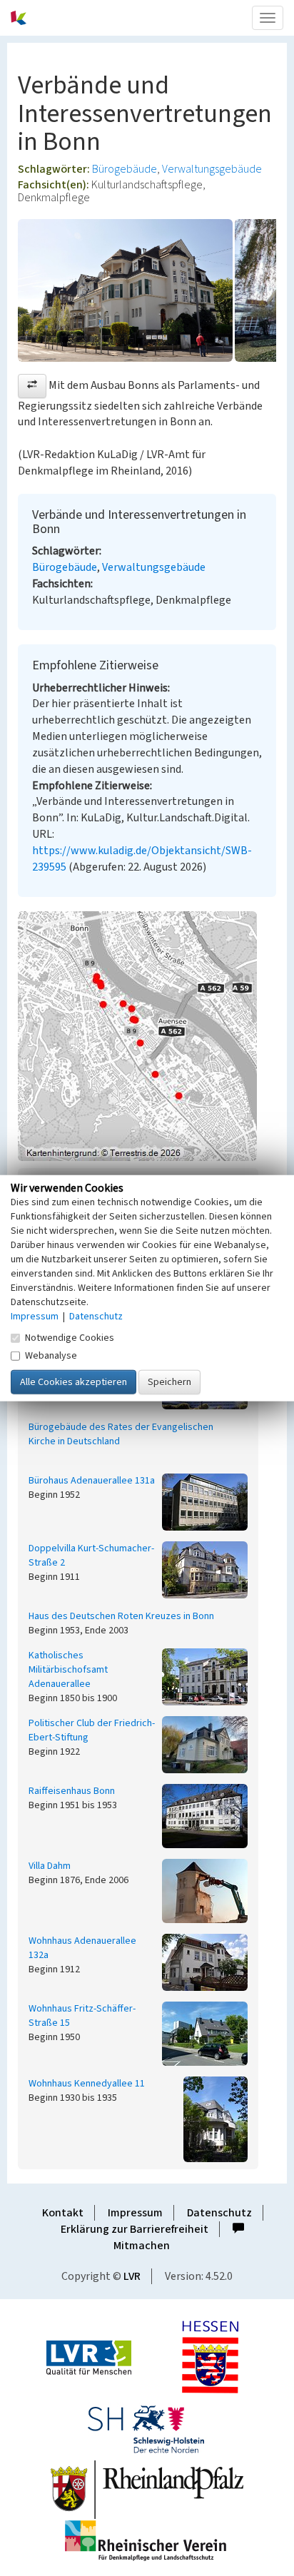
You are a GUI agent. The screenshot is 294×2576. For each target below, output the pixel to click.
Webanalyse (51, 1355)
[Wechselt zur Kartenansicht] (147, 1036)
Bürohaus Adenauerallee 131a (92, 1481)
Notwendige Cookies (70, 1337)
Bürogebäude (125, 169)
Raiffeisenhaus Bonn (72, 1791)
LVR (132, 2276)
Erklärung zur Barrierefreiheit (135, 2229)
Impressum (135, 2213)
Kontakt (63, 2213)
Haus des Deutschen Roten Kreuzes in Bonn (121, 1616)
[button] (32, 386)
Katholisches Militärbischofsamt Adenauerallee (68, 1670)
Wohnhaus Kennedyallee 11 (87, 2084)
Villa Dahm (50, 1866)
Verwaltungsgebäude (212, 169)
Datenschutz (219, 2213)
